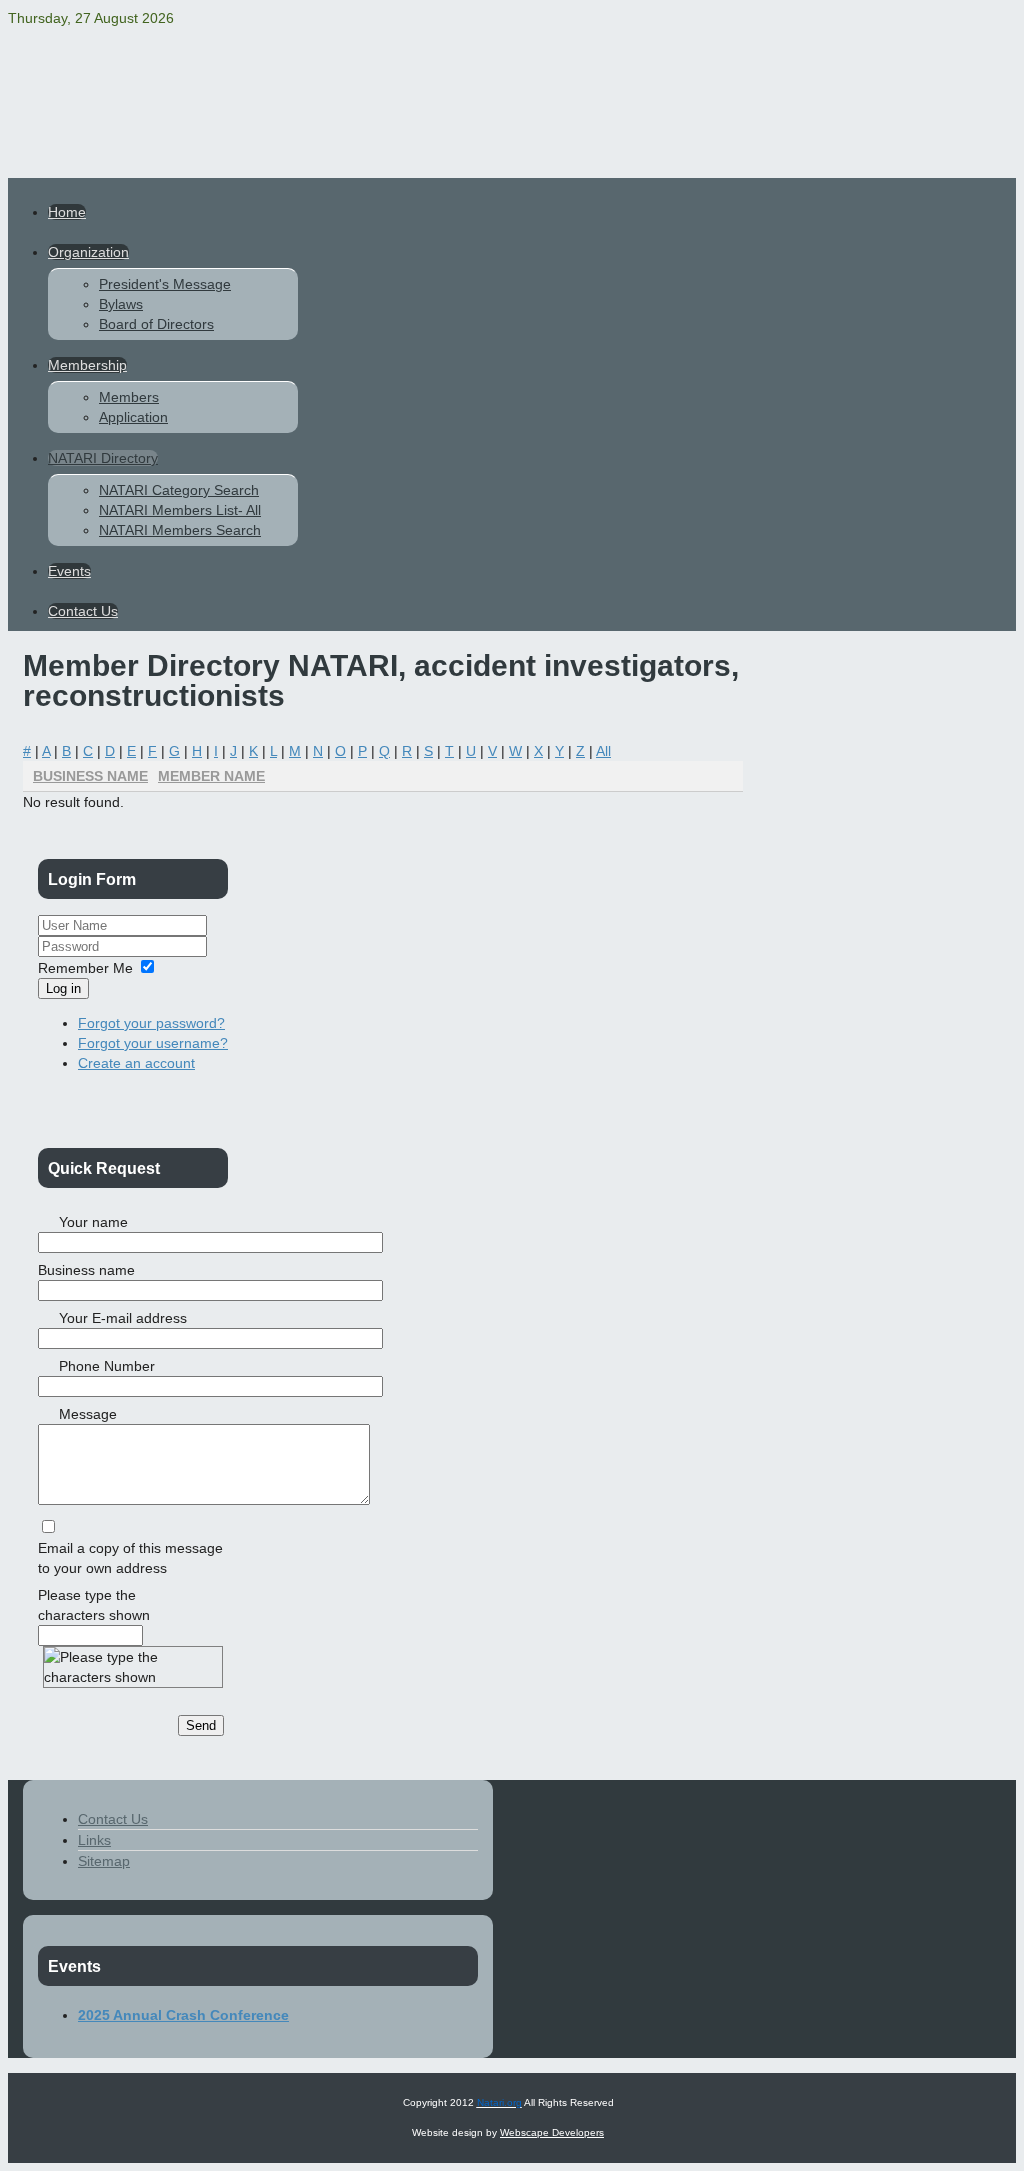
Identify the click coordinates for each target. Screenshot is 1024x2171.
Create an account (136, 1063)
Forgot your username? (153, 1043)
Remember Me (85, 968)
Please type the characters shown (94, 1605)
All (603, 751)
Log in (63, 988)
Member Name (211, 776)
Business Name (90, 776)
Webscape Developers (552, 2132)
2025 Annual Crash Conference (183, 2015)
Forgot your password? (151, 1023)
